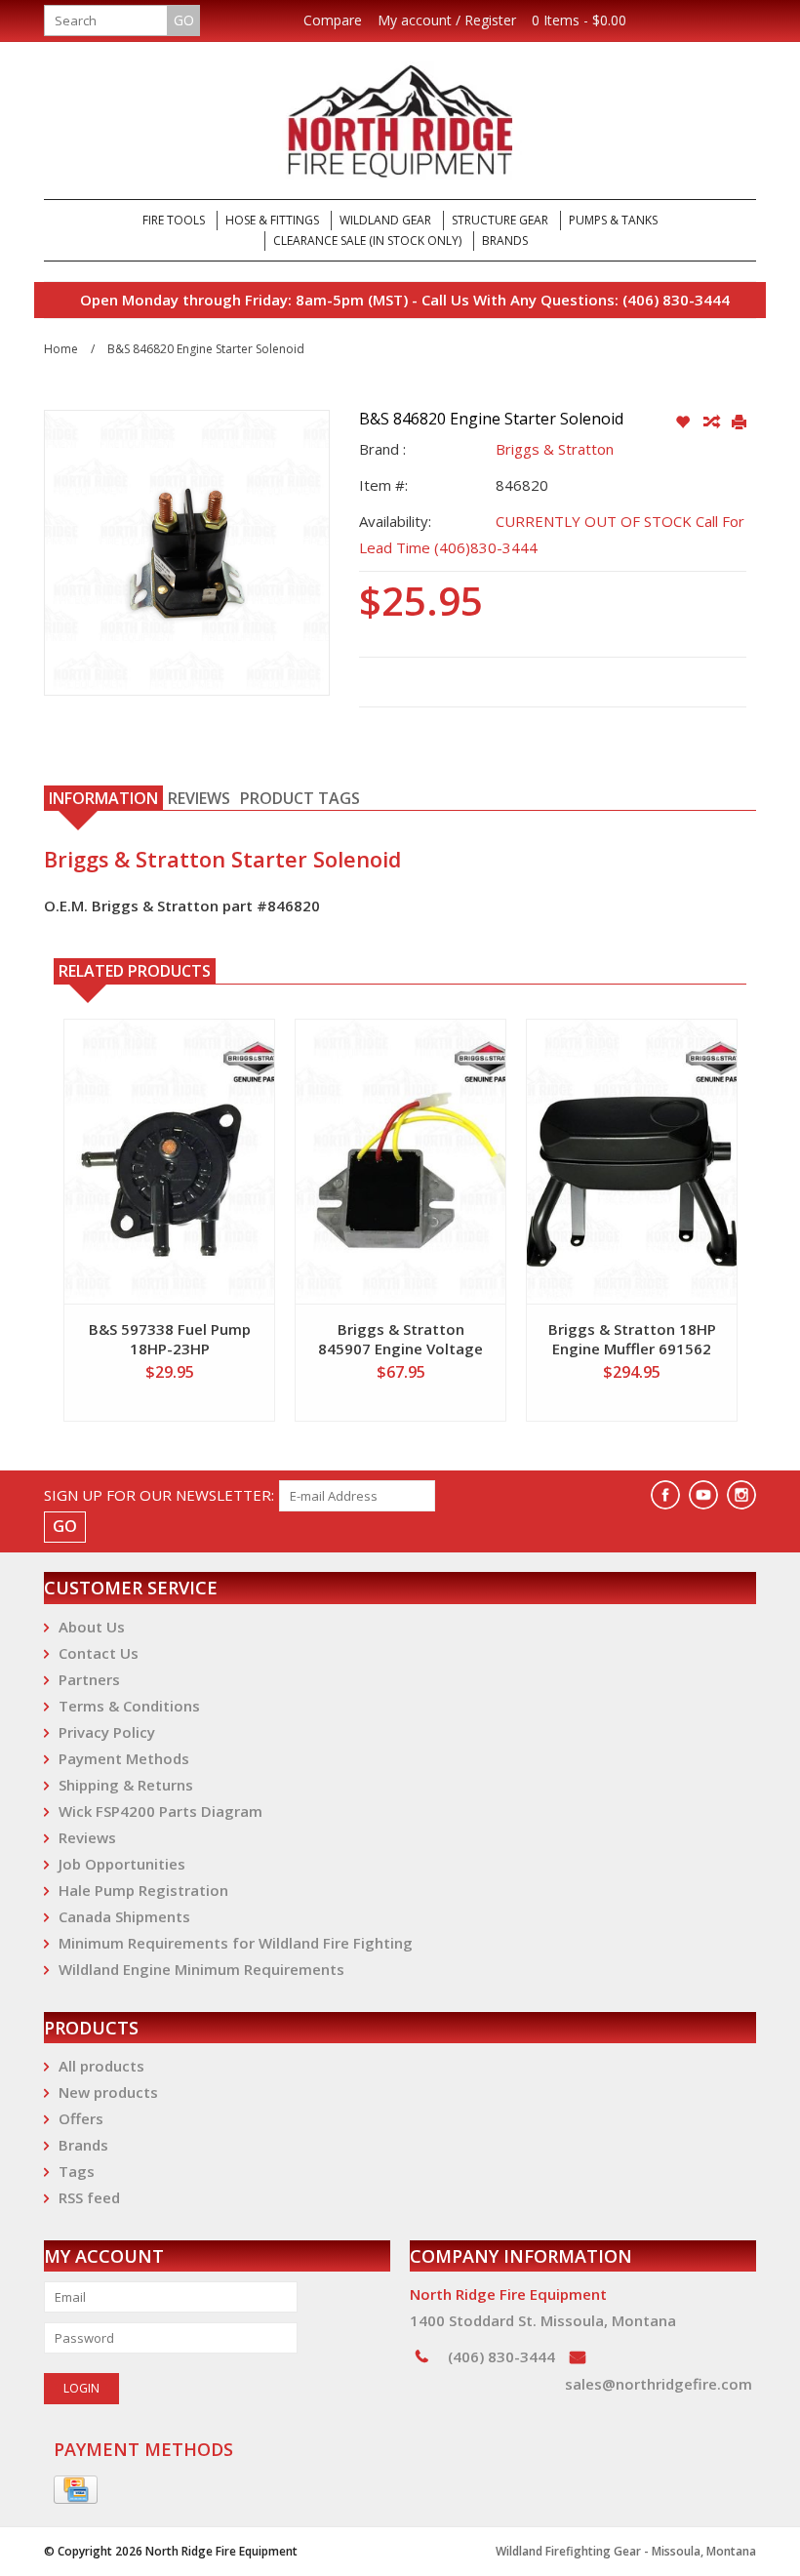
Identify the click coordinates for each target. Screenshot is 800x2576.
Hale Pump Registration (143, 1890)
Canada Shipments (124, 1916)
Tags (77, 2171)
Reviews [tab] (199, 798)
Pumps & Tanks (613, 220)
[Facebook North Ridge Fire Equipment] (665, 1495)
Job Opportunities (122, 1864)
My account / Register (447, 20)
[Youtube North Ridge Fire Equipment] (703, 1495)
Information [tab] (103, 798)
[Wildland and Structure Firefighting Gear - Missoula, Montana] (400, 121)
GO (184, 20)
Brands (505, 241)
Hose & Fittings (272, 220)
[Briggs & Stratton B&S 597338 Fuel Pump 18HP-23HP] (169, 1162)
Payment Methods (124, 1758)
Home (61, 349)
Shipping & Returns (126, 1785)
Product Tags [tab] (300, 798)
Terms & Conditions (129, 1706)
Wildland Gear (385, 220)
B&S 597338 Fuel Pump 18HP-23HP (170, 1339)
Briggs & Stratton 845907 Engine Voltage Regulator (400, 1339)
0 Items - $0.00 (579, 20)
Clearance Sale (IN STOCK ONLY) (367, 241)
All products (101, 2066)
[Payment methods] (76, 2490)
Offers (81, 2118)
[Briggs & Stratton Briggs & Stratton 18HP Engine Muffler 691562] (632, 1162)
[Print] (739, 423)
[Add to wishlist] (684, 423)
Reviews (87, 1837)
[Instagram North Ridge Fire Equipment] (741, 1495)
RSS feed (89, 2197)
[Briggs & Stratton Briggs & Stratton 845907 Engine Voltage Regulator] (400, 1162)
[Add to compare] (713, 423)
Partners (89, 1679)
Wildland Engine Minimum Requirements (201, 1969)
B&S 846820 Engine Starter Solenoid (206, 349)
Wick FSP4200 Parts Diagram (160, 1811)
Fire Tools (174, 220)
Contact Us (99, 1653)
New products (108, 2092)
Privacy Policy (107, 1732)
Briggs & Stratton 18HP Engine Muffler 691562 (632, 1339)
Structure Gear (500, 220)
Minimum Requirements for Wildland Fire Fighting (236, 1943)
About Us (92, 1627)
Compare (333, 20)
